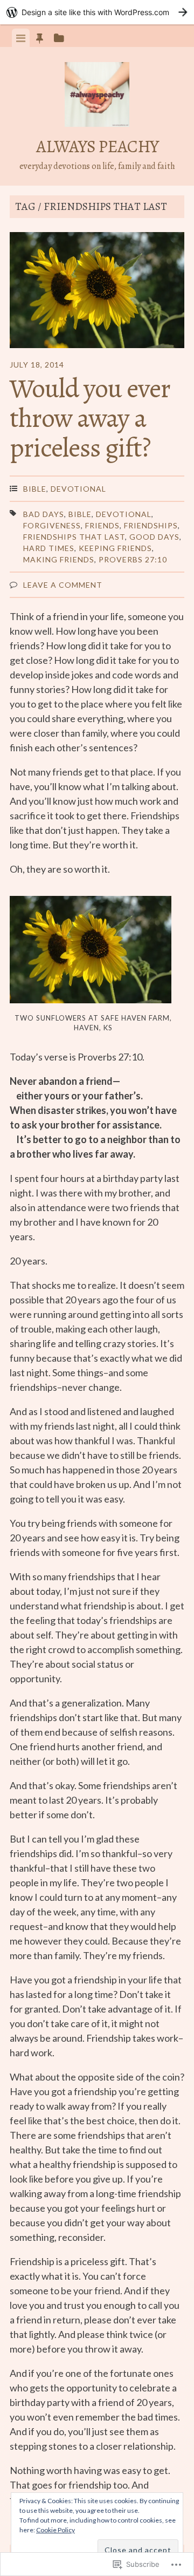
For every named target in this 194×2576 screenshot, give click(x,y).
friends (102, 525)
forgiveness (52, 525)
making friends (59, 559)
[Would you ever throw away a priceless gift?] (97, 292)
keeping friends (115, 548)
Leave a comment (63, 585)
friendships (151, 525)
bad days (44, 514)
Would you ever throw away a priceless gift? (90, 418)
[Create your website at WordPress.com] (97, 12)
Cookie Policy (56, 2530)
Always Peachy (97, 146)
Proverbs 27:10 (133, 559)
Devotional (78, 489)
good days (154, 537)
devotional (124, 514)
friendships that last (74, 537)
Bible (35, 489)
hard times (49, 548)
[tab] (21, 38)
